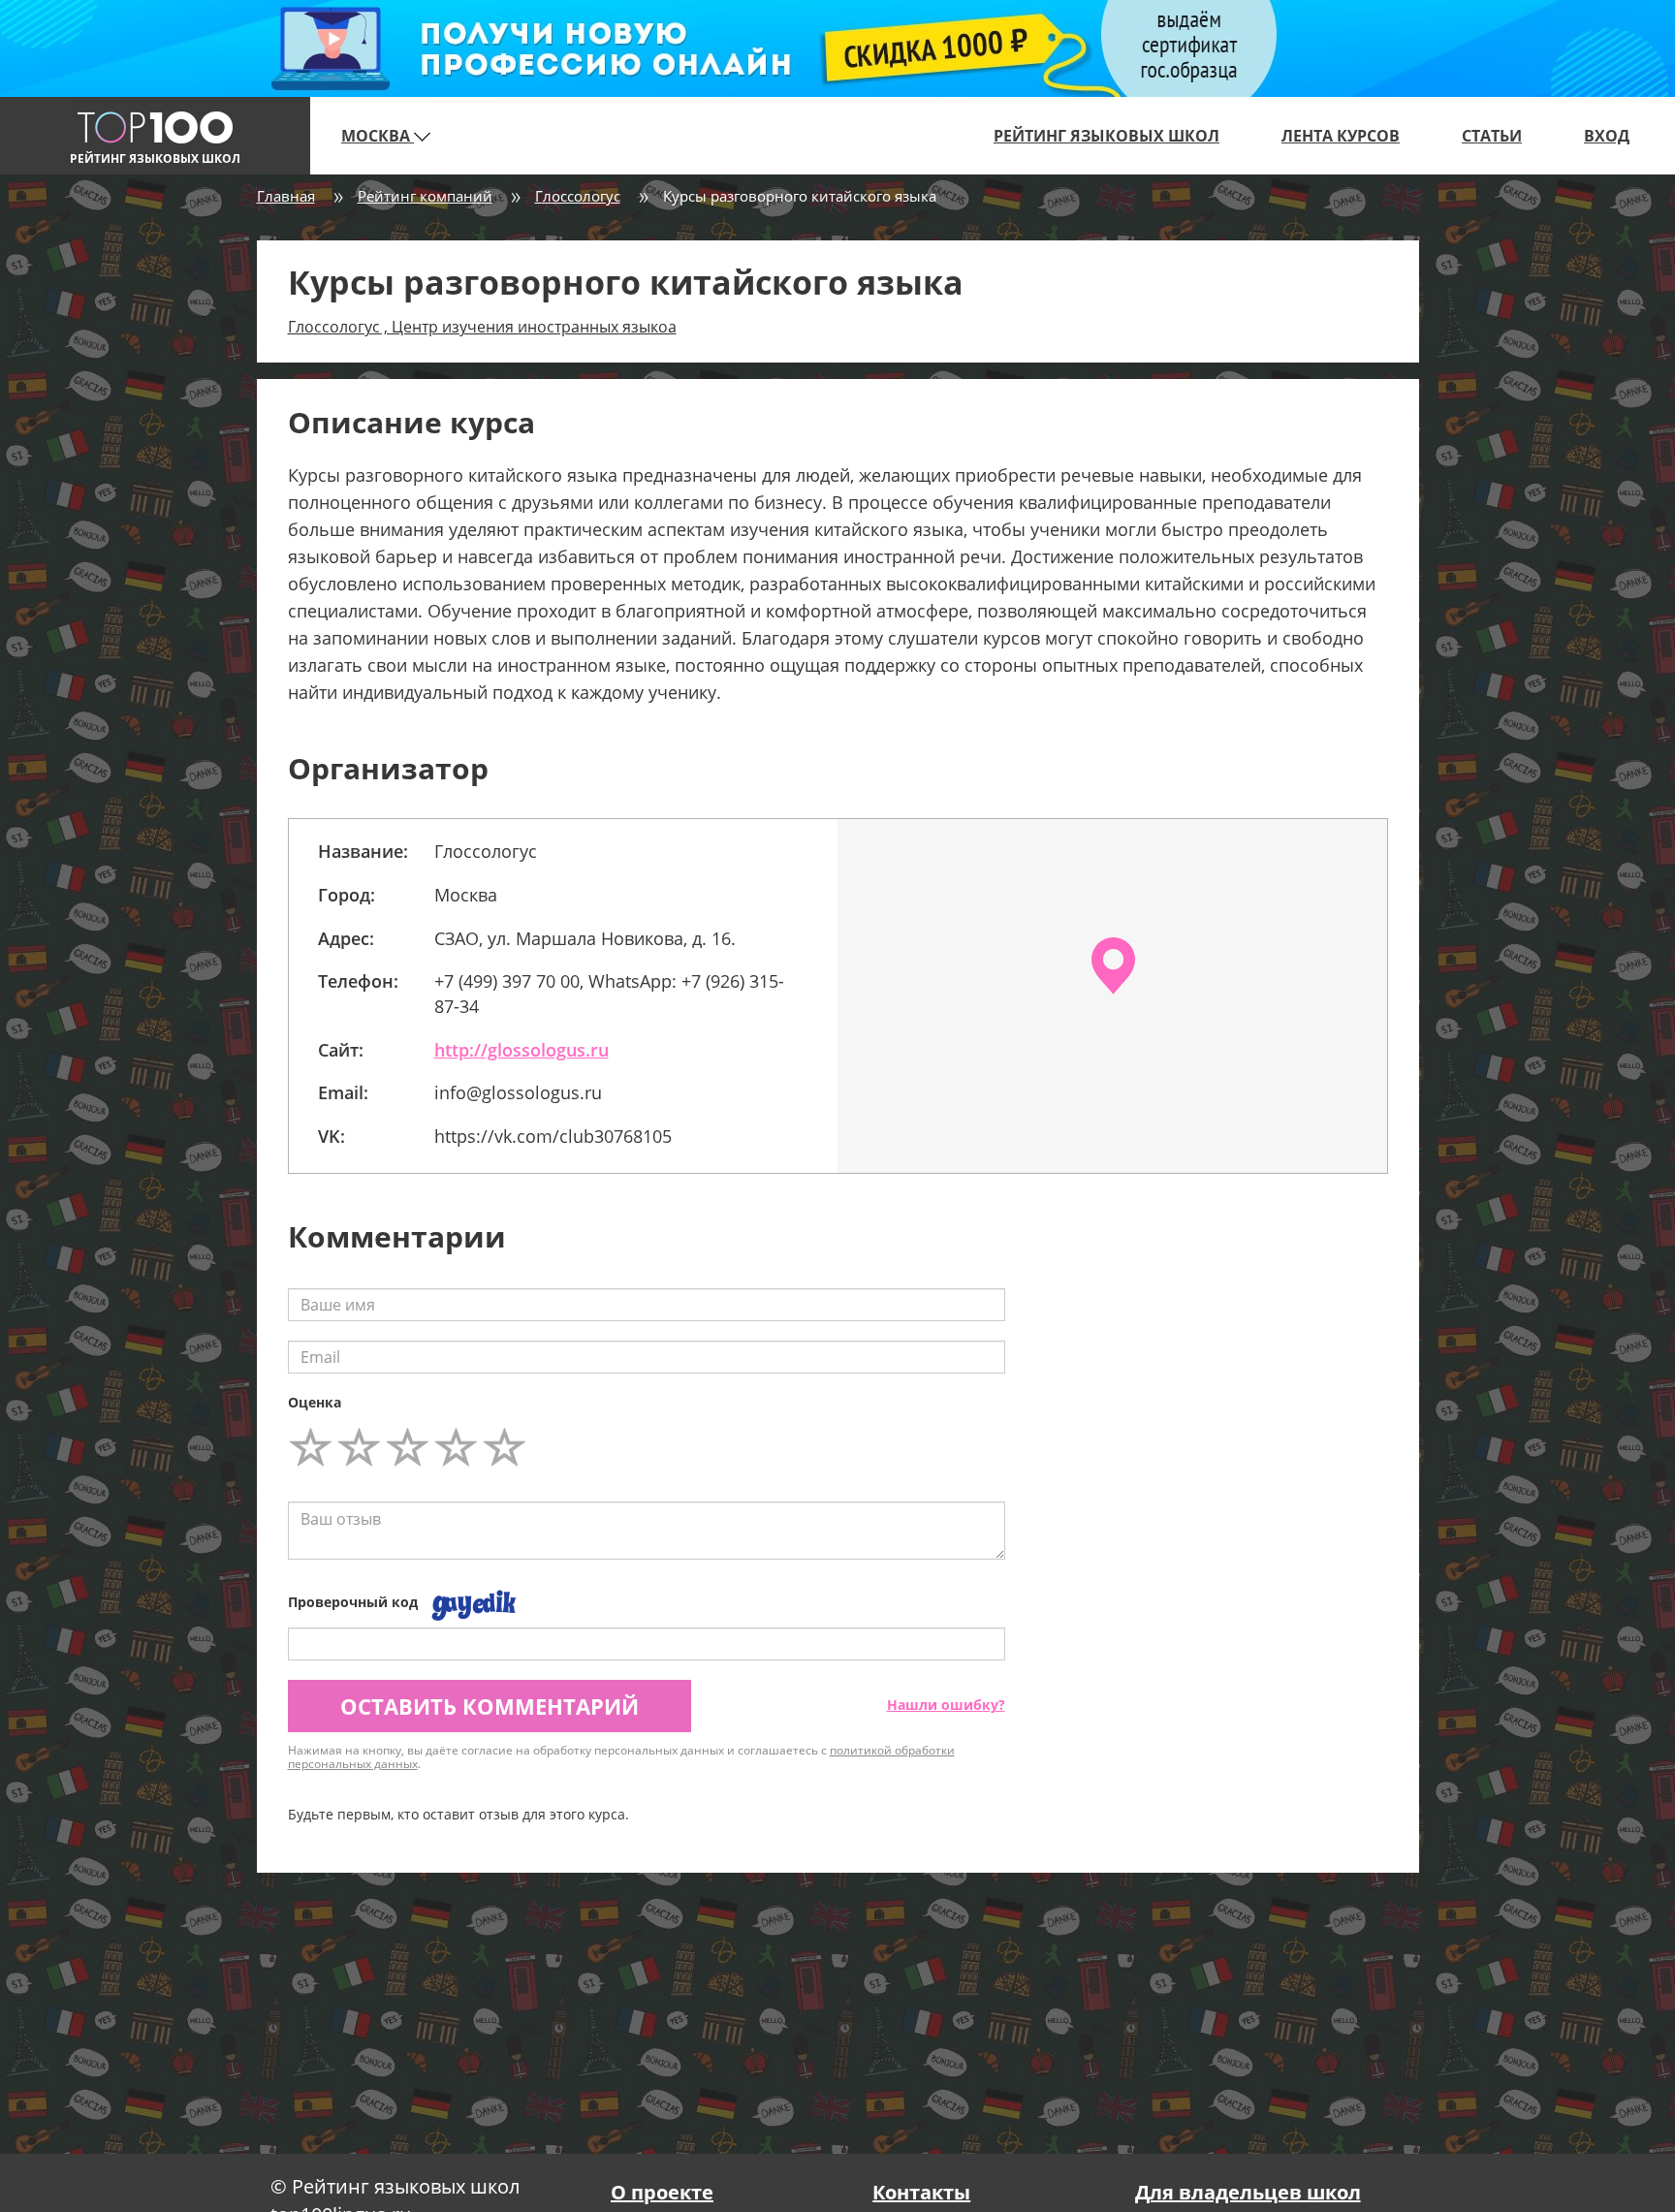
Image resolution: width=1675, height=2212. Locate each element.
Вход (1607, 136)
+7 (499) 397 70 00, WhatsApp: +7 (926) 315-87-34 (609, 994)
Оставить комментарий (490, 1706)
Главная (286, 196)
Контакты (921, 2192)
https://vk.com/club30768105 (553, 1136)
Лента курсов (1341, 136)
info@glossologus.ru (518, 1092)
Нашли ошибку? (946, 1705)
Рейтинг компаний (425, 196)
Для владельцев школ (1248, 2192)
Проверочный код (353, 1602)
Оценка (315, 1402)
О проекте (662, 2192)
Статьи (1492, 136)
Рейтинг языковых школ (1106, 136)
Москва (378, 136)
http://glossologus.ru (521, 1050)
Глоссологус (578, 196)
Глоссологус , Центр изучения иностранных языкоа (482, 327)
